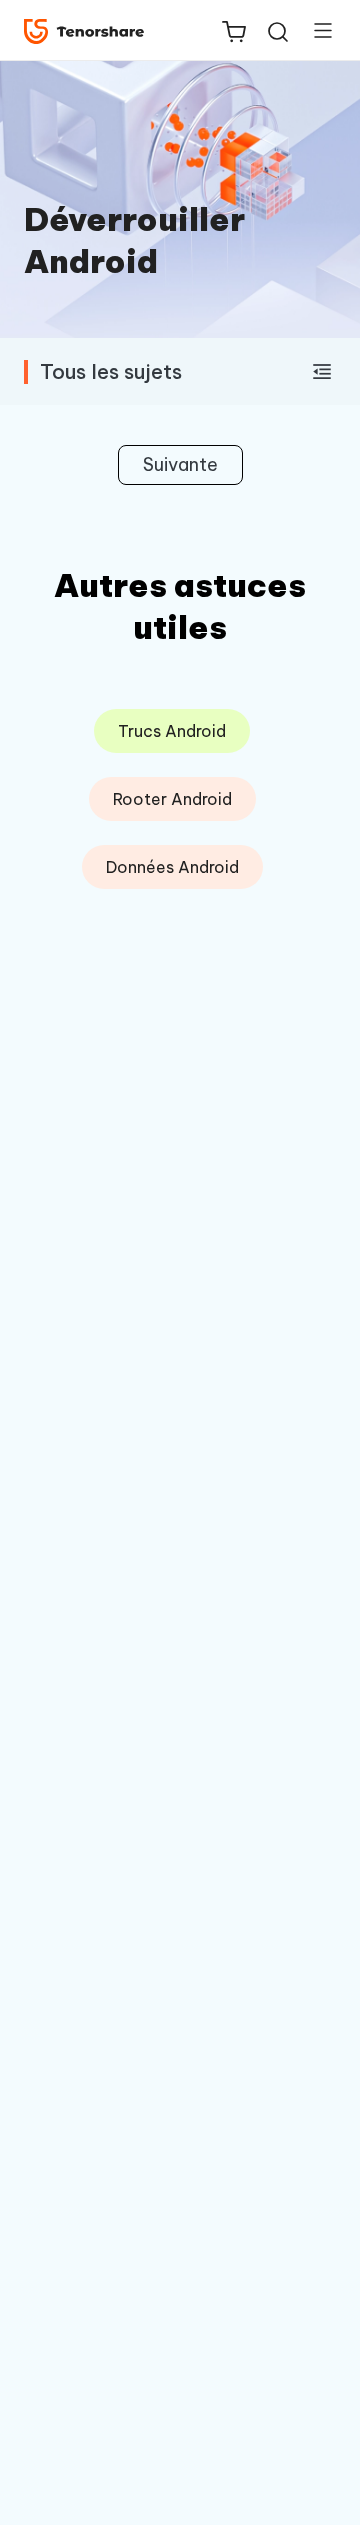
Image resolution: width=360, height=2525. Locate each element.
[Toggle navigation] (315, 30)
